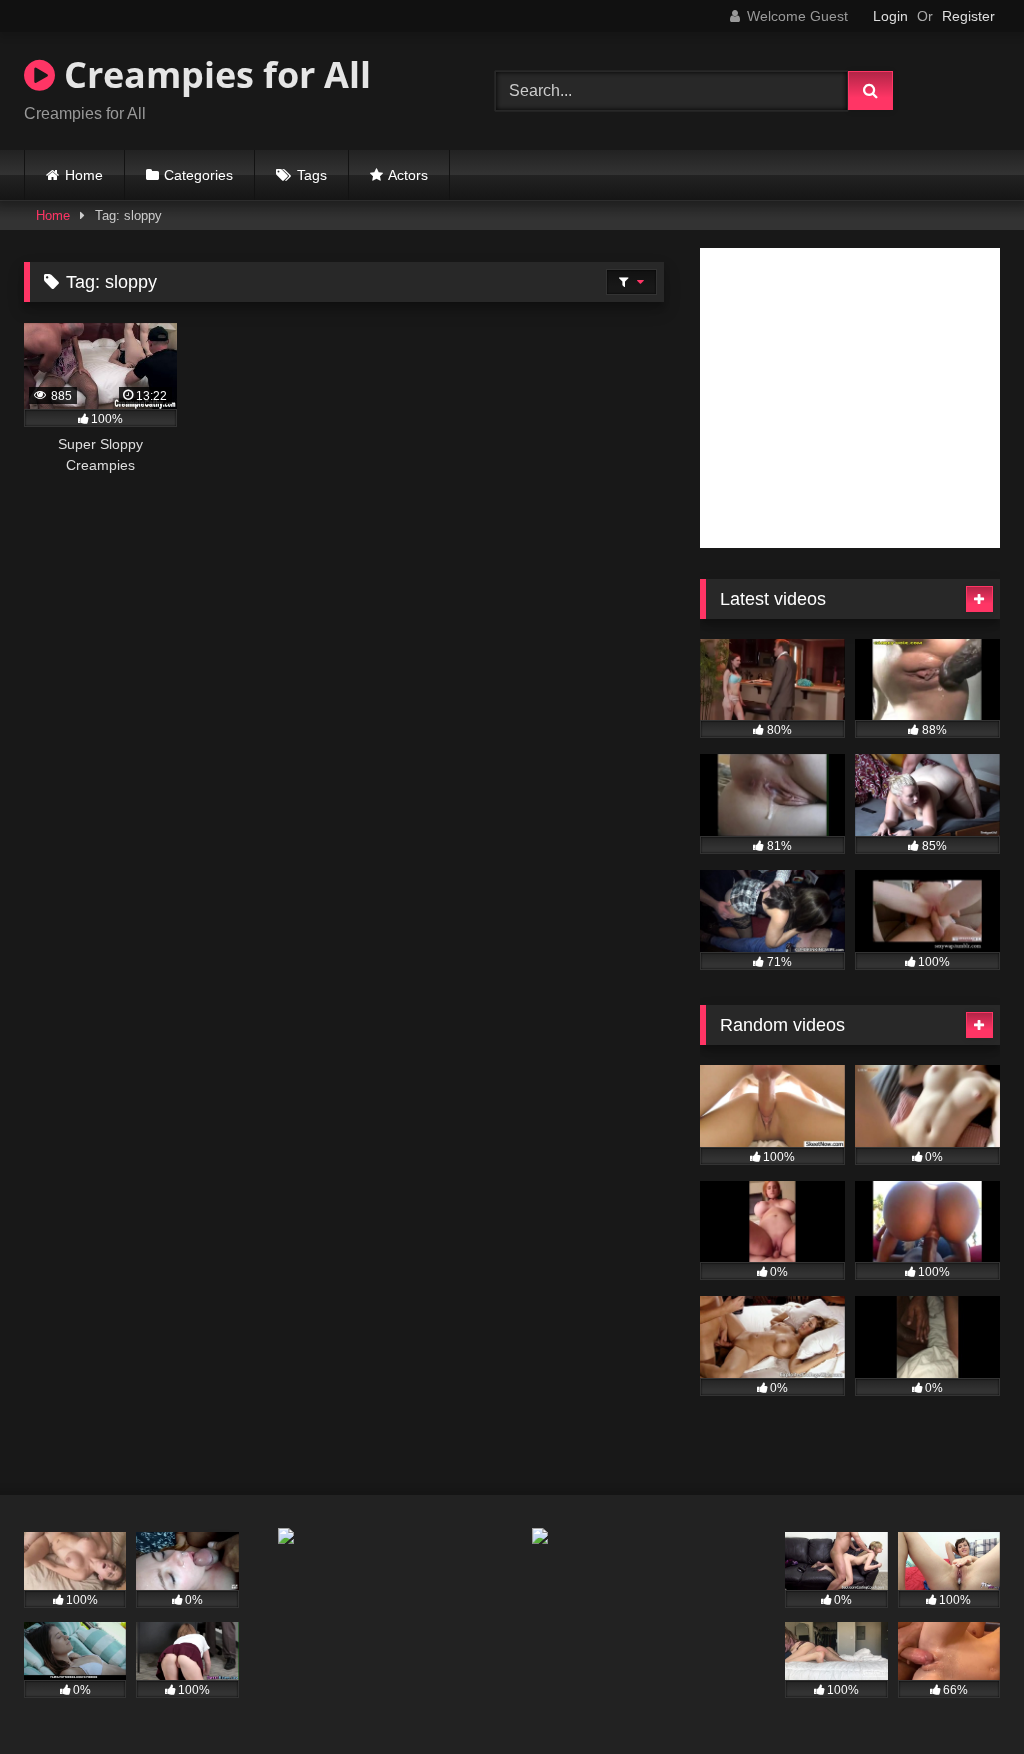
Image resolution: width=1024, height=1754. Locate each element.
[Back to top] (962, 1694)
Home (84, 175)
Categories (198, 175)
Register (968, 16)
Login (890, 16)
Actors (408, 175)
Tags (312, 175)
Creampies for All (213, 74)
